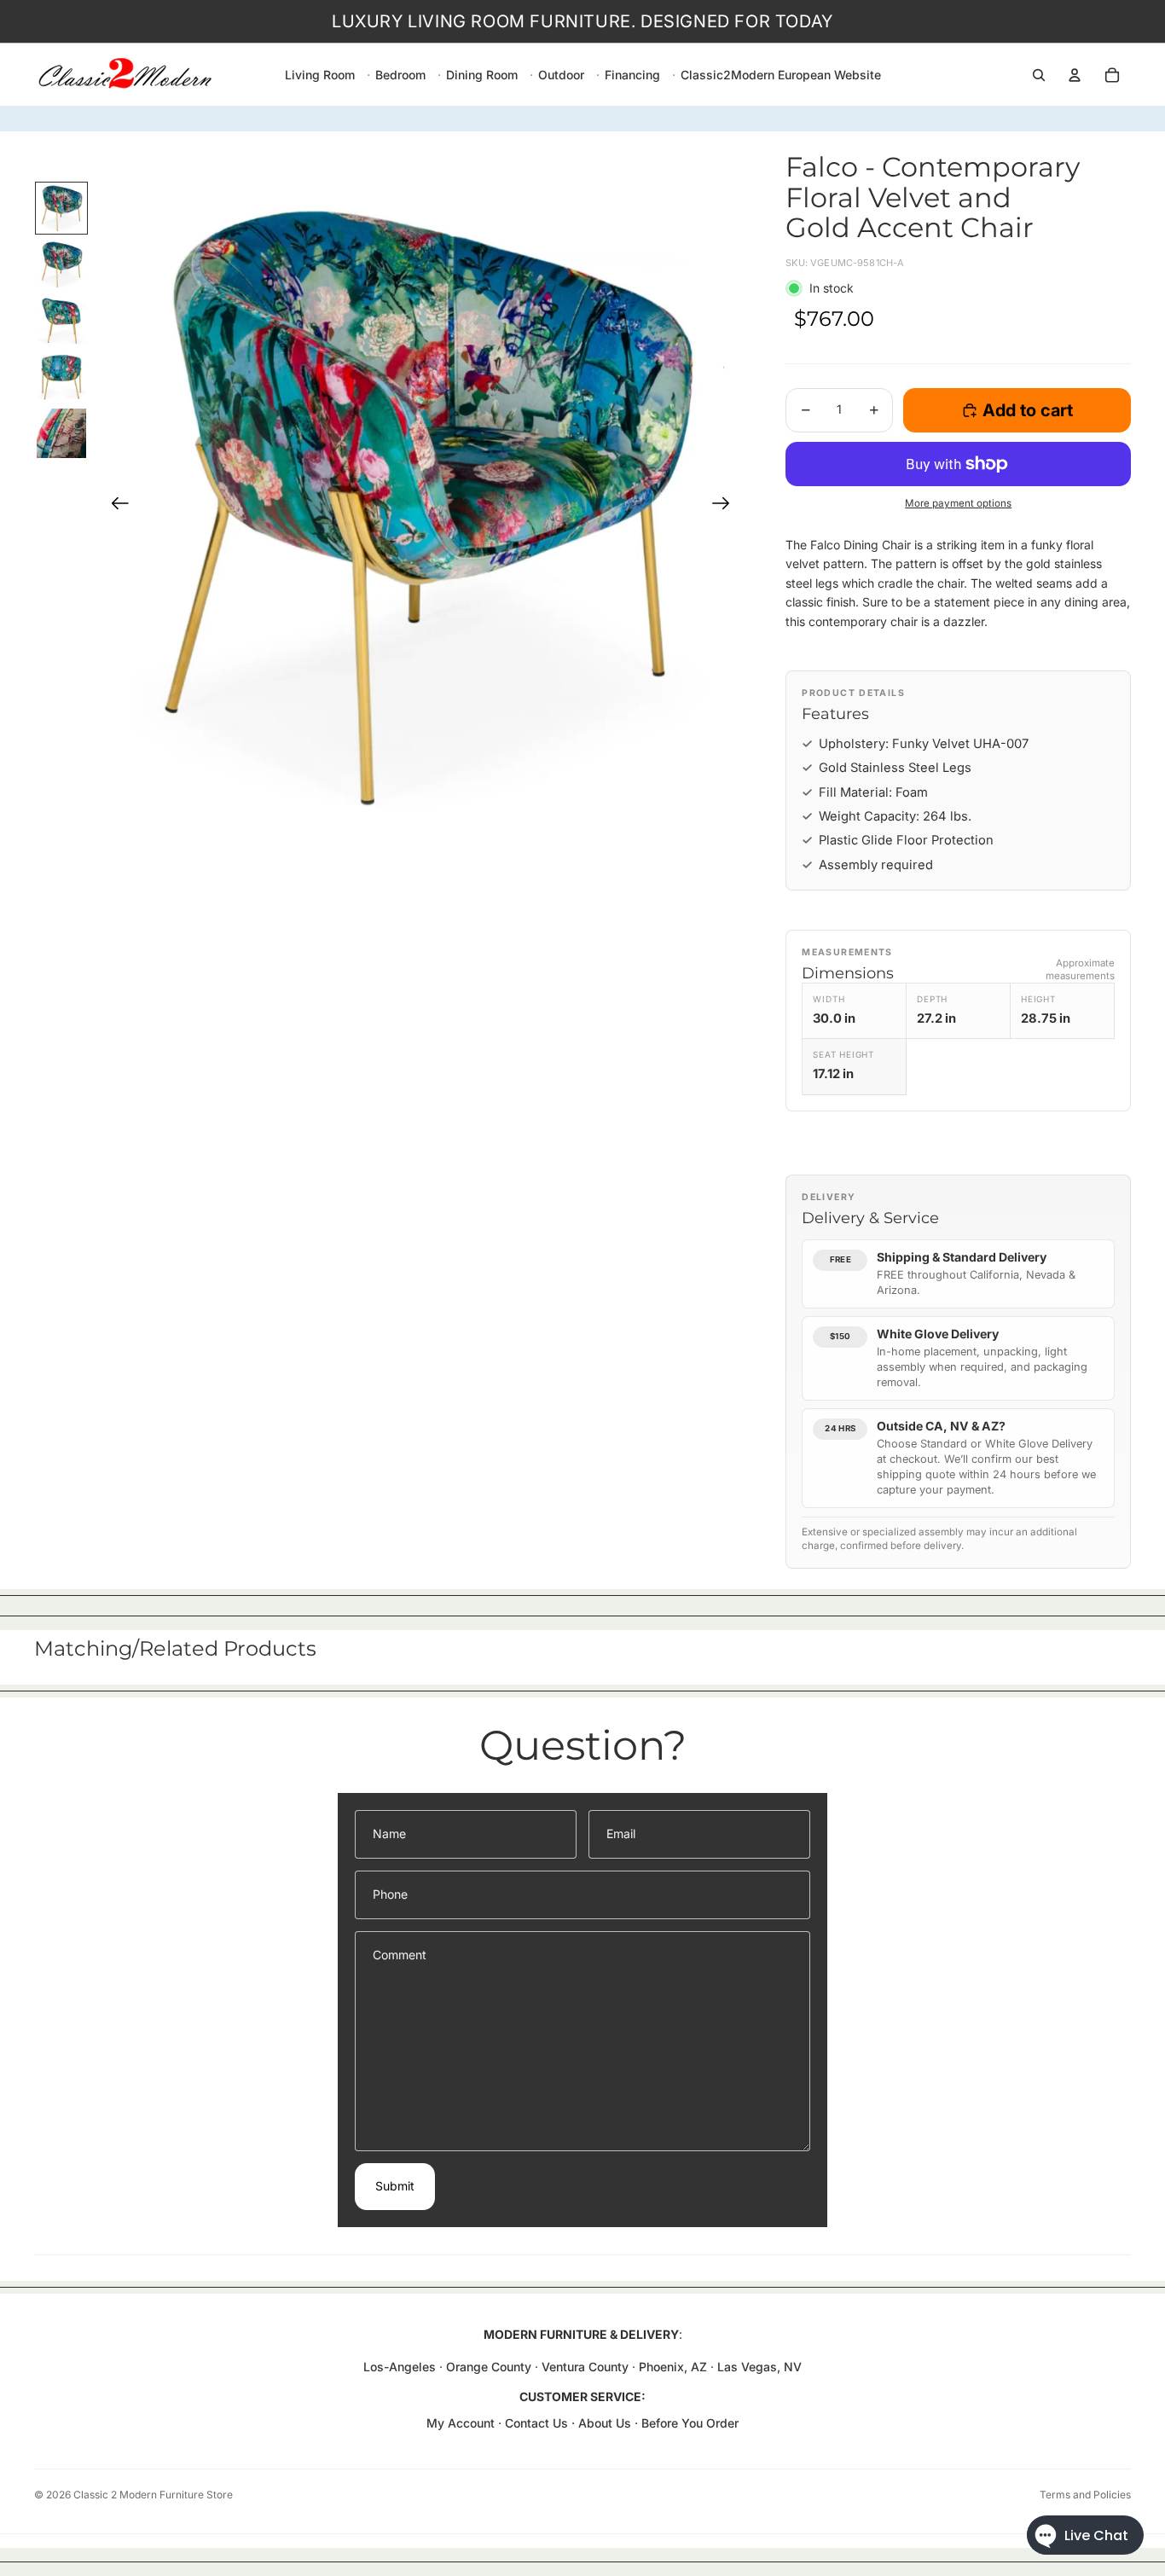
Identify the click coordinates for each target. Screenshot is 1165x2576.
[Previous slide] (115, 506)
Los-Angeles (400, 2367)
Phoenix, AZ (675, 2367)
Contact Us (536, 2423)
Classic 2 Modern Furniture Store (153, 2495)
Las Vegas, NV (759, 2367)
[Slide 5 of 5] (61, 433)
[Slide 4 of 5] (61, 377)
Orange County (489, 2367)
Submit (395, 2186)
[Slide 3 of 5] (61, 321)
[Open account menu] (1075, 75)
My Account (461, 2423)
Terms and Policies (1085, 2495)
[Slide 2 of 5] (61, 264)
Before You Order (690, 2423)
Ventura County (585, 2367)
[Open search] (1039, 75)
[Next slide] (726, 506)
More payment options (958, 503)
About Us (606, 2423)
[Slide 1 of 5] (61, 208)
